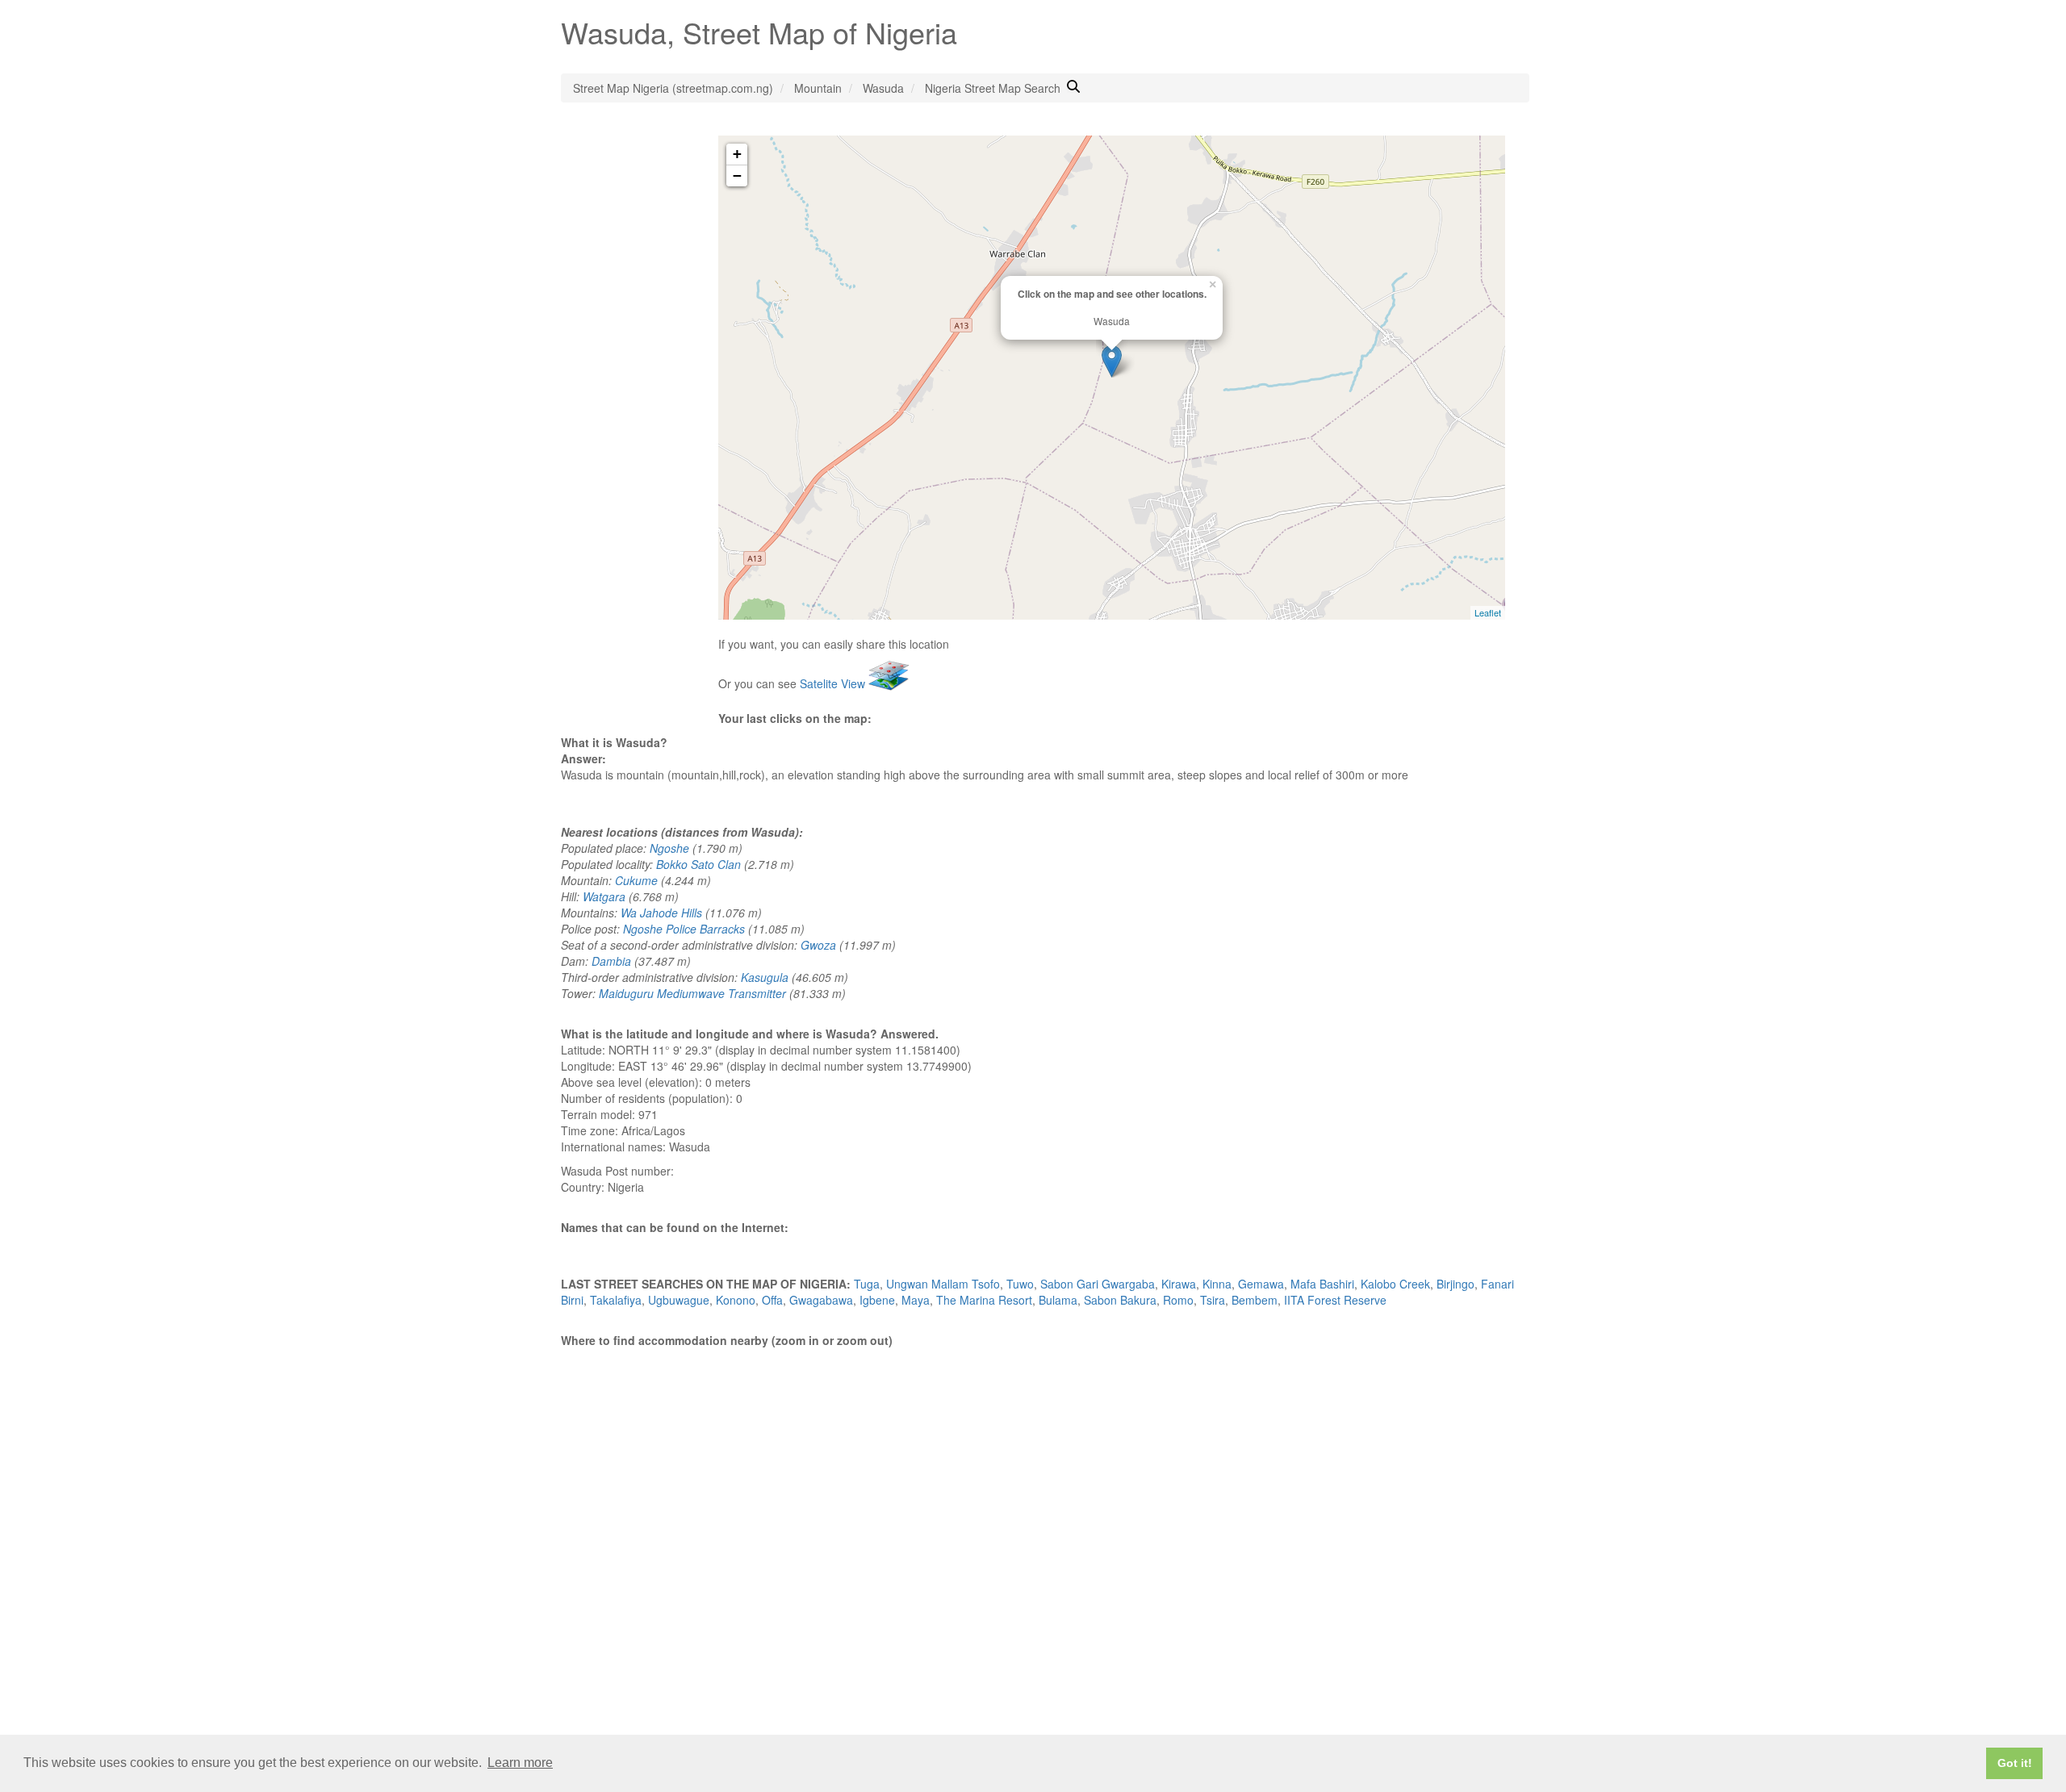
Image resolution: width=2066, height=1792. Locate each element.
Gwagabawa (821, 1300)
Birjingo (1455, 1284)
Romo (1178, 1300)
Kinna (1217, 1284)
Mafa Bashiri (1322, 1284)
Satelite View (834, 683)
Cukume (636, 880)
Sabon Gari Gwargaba (1098, 1284)
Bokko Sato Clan (698, 864)
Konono (736, 1300)
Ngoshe (669, 848)
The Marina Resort (984, 1300)
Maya (916, 1300)
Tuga (867, 1284)
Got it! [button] (2015, 1763)
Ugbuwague (679, 1300)
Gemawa (1261, 1284)
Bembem (1255, 1300)
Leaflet (1488, 612)
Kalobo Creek (1395, 1284)
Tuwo (1020, 1284)
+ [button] (737, 154)
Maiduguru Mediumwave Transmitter (692, 993)
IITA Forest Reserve (1335, 1300)
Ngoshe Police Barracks (684, 929)
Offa (772, 1300)
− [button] (737, 175)
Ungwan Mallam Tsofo (943, 1284)
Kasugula (765, 977)
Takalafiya (616, 1300)
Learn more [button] (520, 1763)
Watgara (604, 896)
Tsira (1213, 1300)
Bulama (1058, 1300)
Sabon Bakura (1120, 1300)
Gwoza (818, 945)
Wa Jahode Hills (661, 913)
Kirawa (1179, 1284)
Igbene (877, 1300)
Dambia (611, 961)
